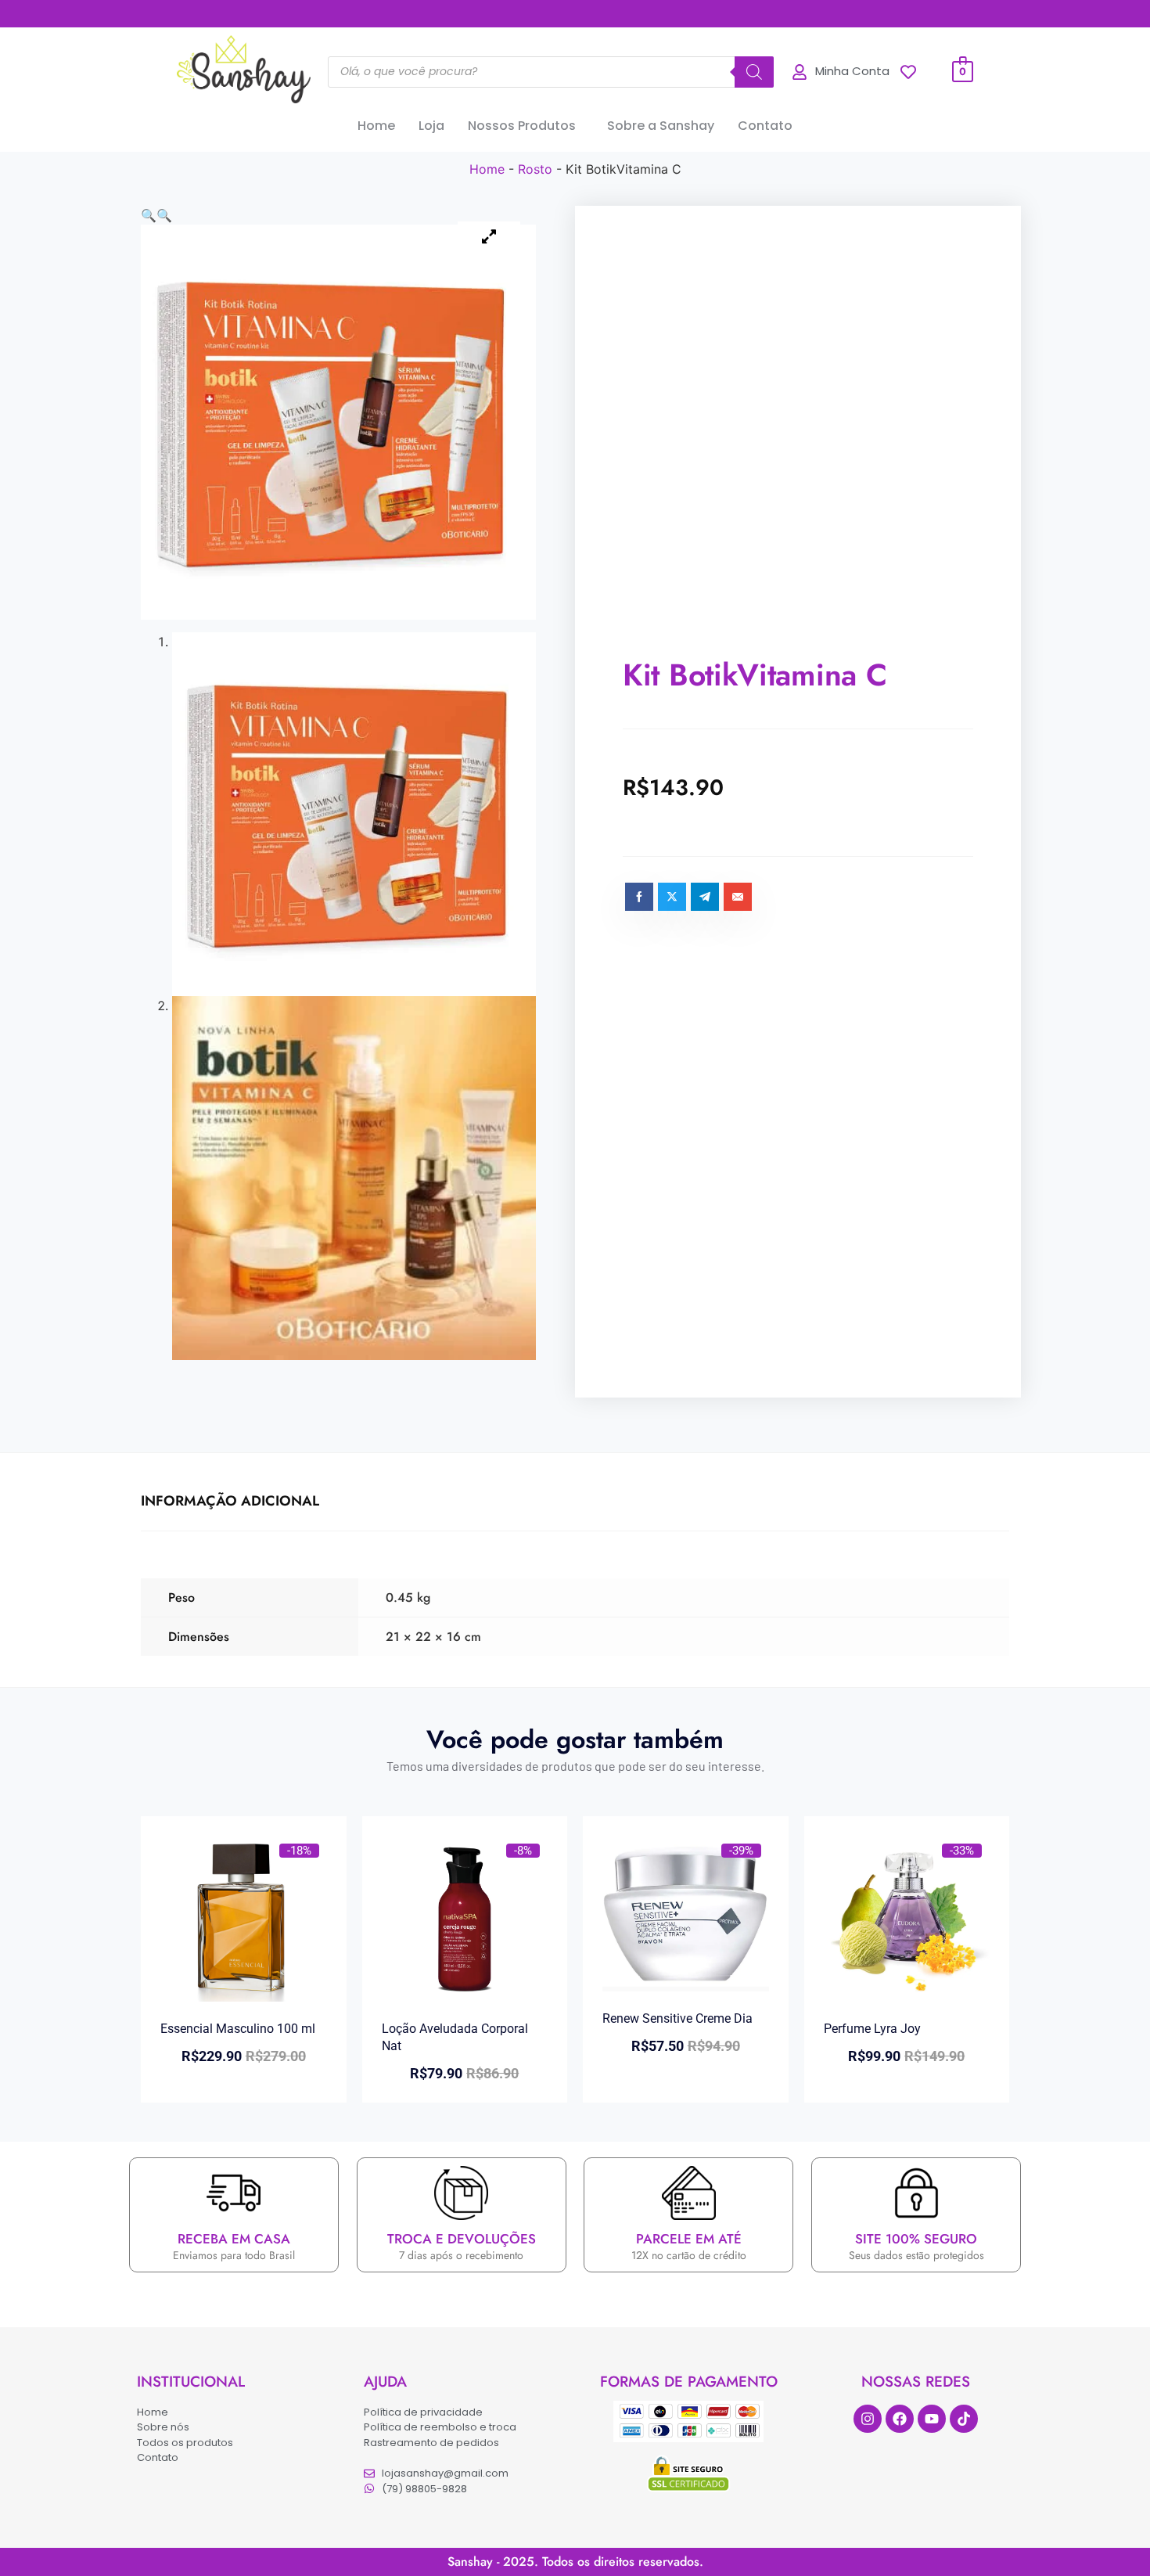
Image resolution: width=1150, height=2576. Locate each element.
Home (376, 126)
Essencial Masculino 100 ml (238, 2029)
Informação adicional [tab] (230, 1501)
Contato (765, 126)
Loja (431, 126)
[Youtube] (932, 2419)
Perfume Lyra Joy (872, 2029)
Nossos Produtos (522, 126)
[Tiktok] (964, 2419)
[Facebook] (900, 2419)
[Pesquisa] (754, 72)
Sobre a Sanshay (661, 126)
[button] (526, 126)
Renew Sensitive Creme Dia (677, 2018)
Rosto (535, 169)
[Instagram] (868, 2419)
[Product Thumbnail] (489, 237)
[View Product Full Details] (244, 1997)
